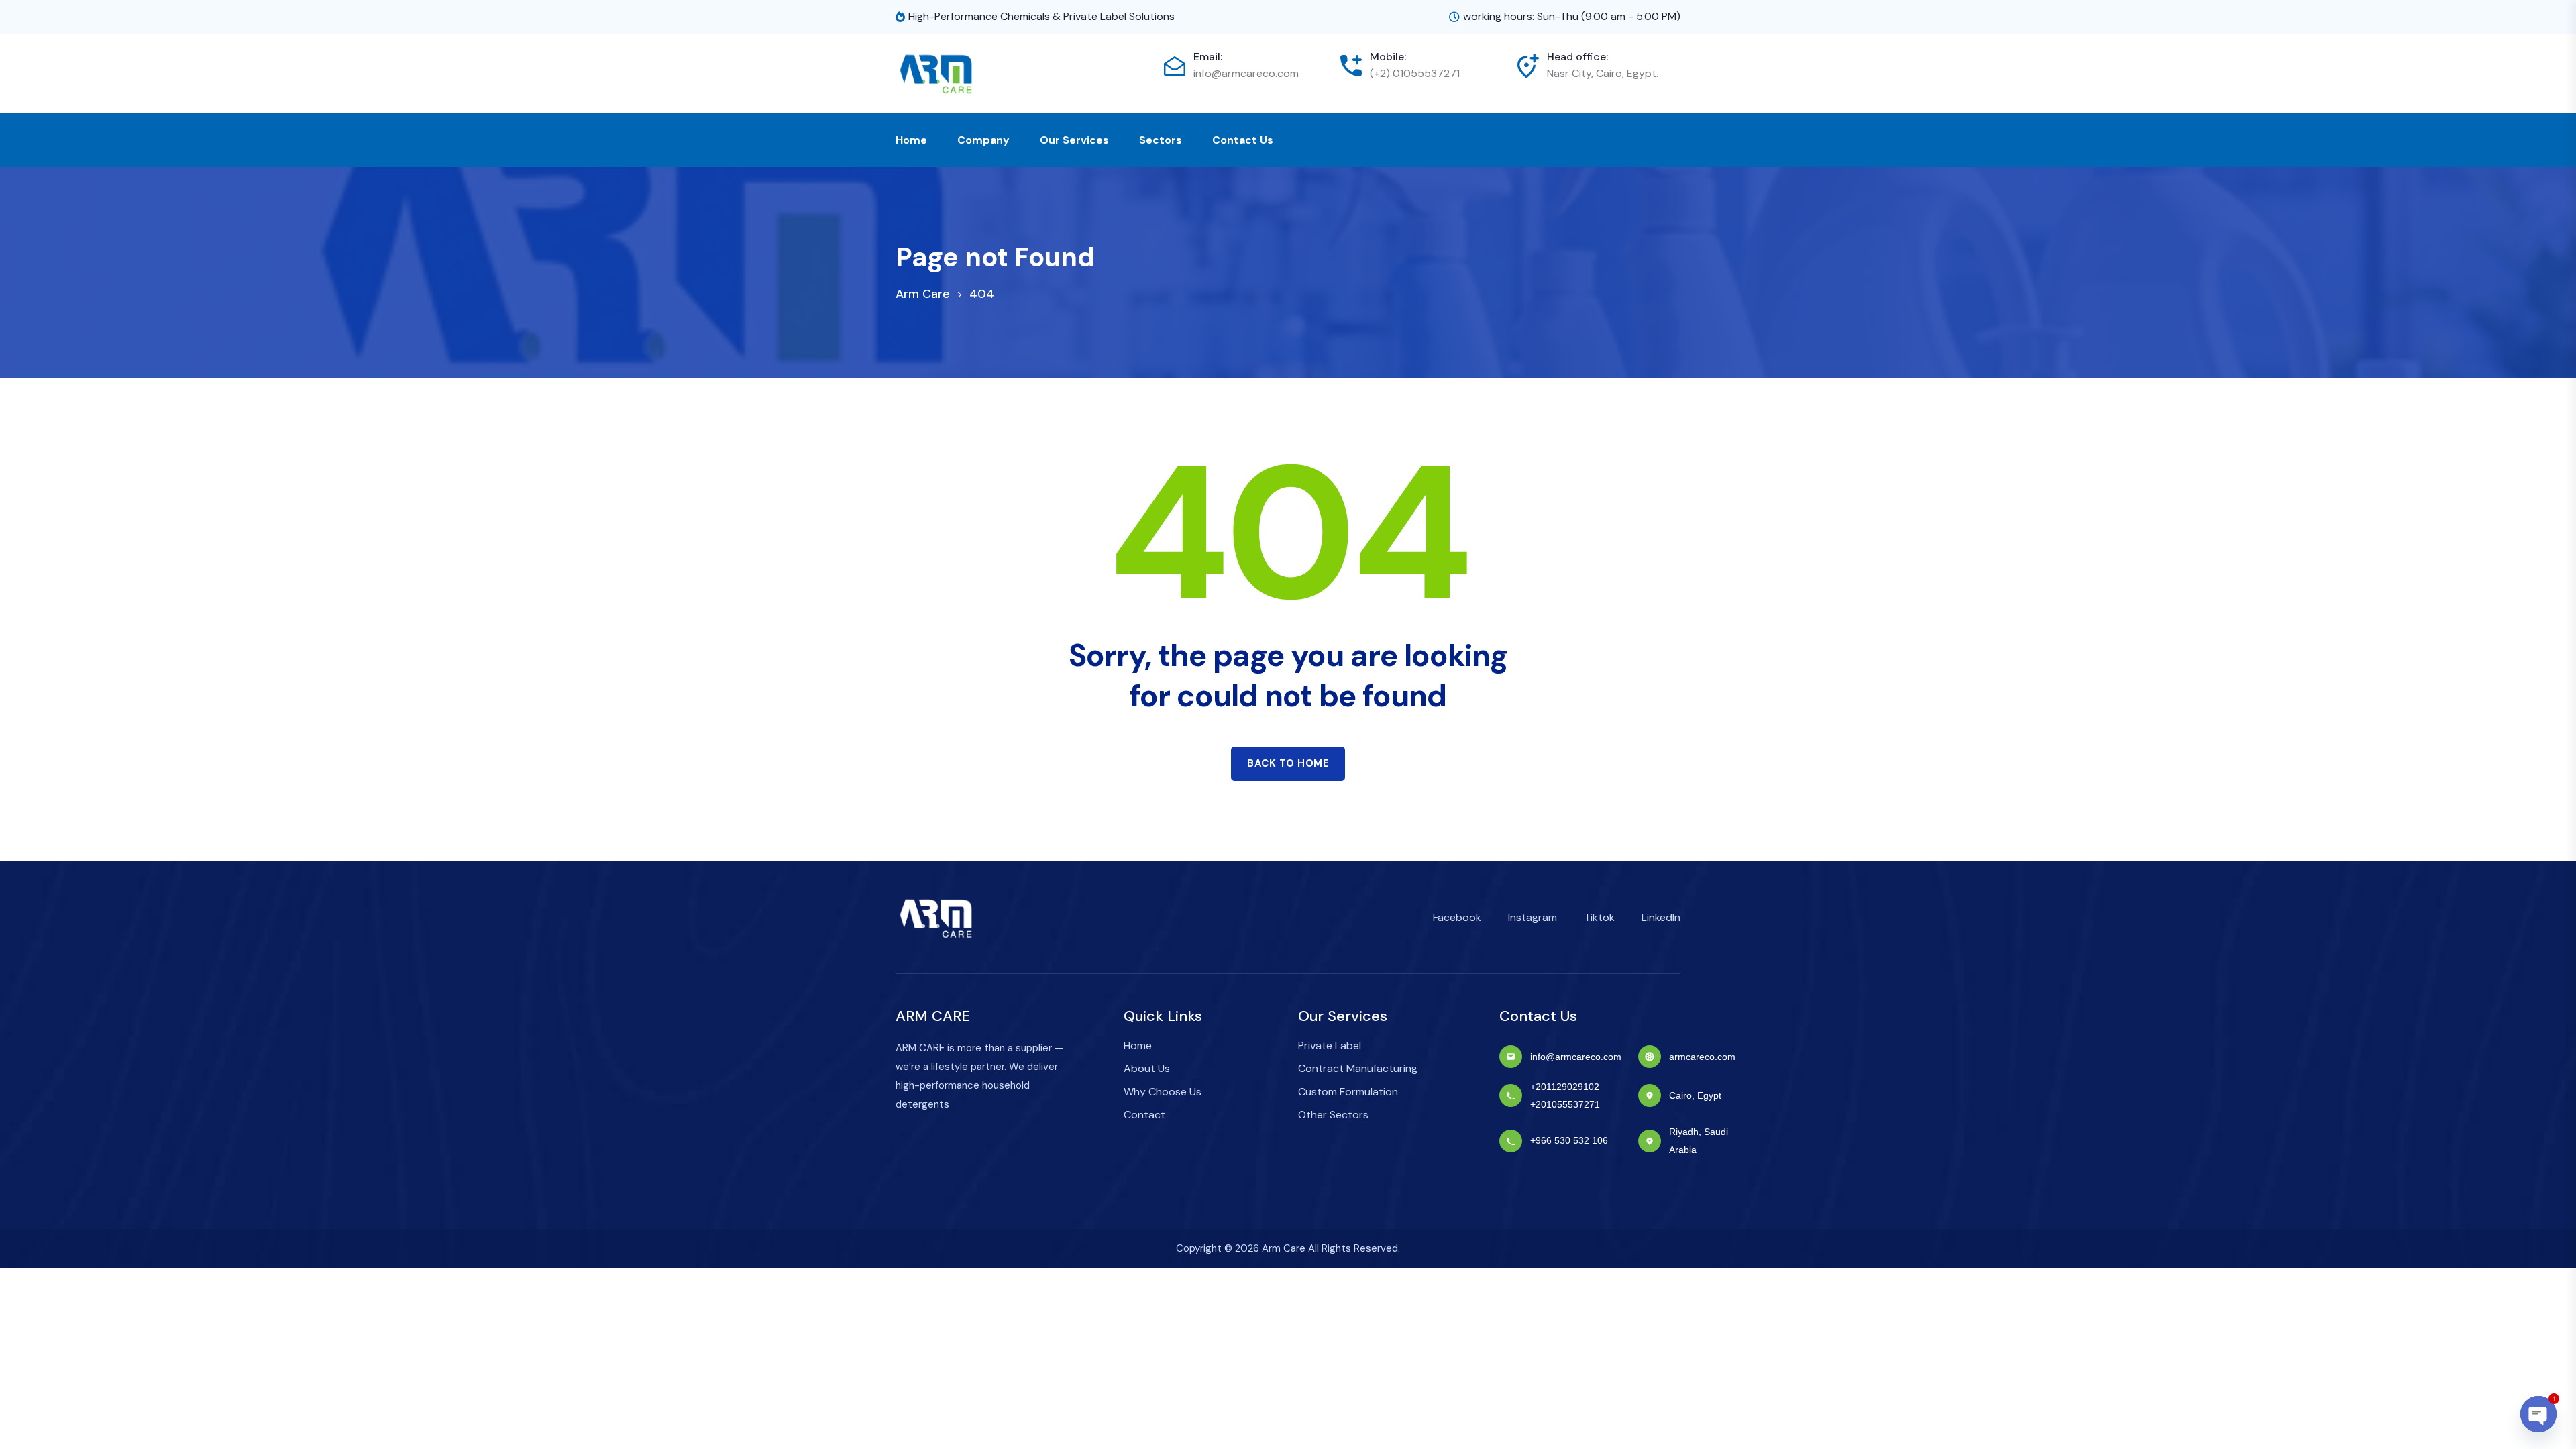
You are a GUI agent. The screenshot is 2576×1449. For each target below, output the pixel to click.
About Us (1147, 1068)
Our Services (1074, 140)
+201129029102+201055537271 (1565, 1095)
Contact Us (1243, 140)
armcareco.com (1702, 1057)
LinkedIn (1661, 917)
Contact (1144, 1115)
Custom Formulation (1348, 1092)
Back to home (1288, 763)
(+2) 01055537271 (1415, 73)
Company (983, 140)
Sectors (1161, 140)
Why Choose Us (1163, 1092)
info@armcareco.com (1246, 73)
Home (911, 140)
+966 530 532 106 (1569, 1140)
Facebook (1457, 917)
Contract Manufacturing (1358, 1068)
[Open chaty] (2538, 1414)
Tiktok (1599, 917)
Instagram (1533, 917)
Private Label (1330, 1045)
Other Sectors (1333, 1115)
